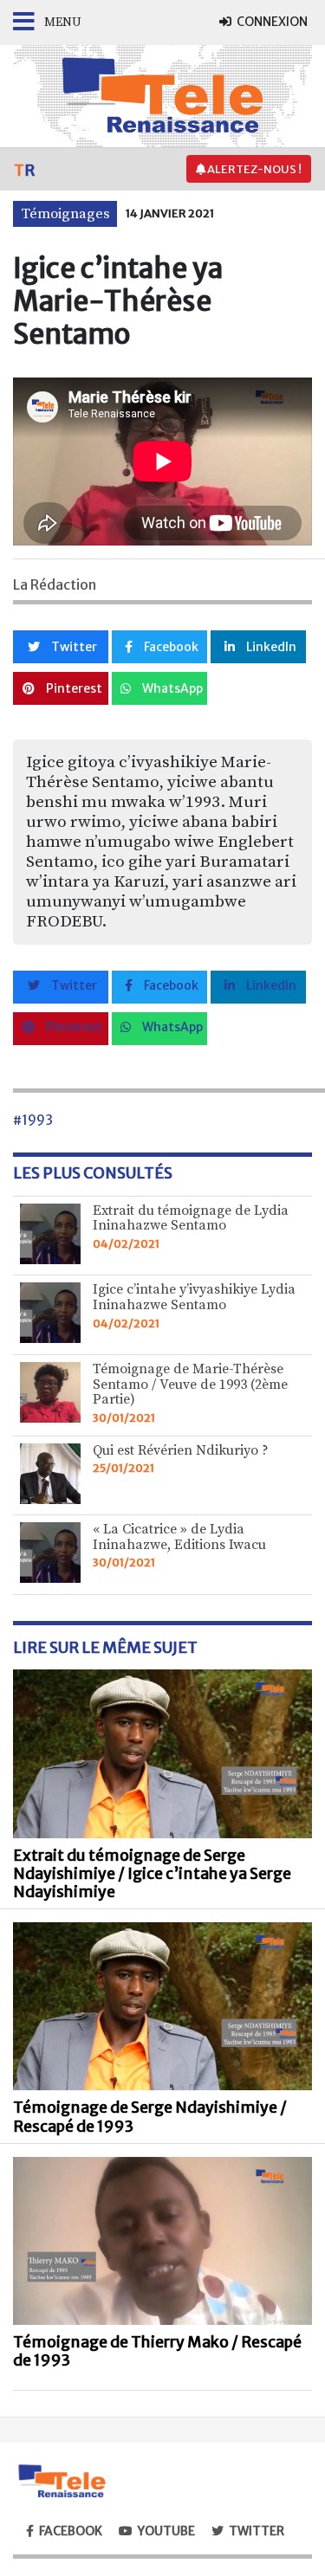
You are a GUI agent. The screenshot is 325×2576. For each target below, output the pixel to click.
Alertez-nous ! (253, 169)
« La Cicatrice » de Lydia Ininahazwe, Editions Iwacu (179, 1537)
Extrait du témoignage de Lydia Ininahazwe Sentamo (191, 1218)
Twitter (73, 647)
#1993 (33, 1120)
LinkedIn (270, 647)
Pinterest (73, 688)
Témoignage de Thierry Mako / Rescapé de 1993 (157, 2351)
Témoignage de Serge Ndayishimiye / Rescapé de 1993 (150, 2117)
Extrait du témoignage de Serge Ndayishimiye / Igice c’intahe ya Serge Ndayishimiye (152, 1874)
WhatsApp (171, 688)
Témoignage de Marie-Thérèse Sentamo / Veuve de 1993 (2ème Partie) (190, 1384)
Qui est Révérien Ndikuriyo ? (181, 1450)
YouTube (166, 2531)
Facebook (170, 647)
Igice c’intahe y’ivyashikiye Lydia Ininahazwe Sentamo (194, 1297)
